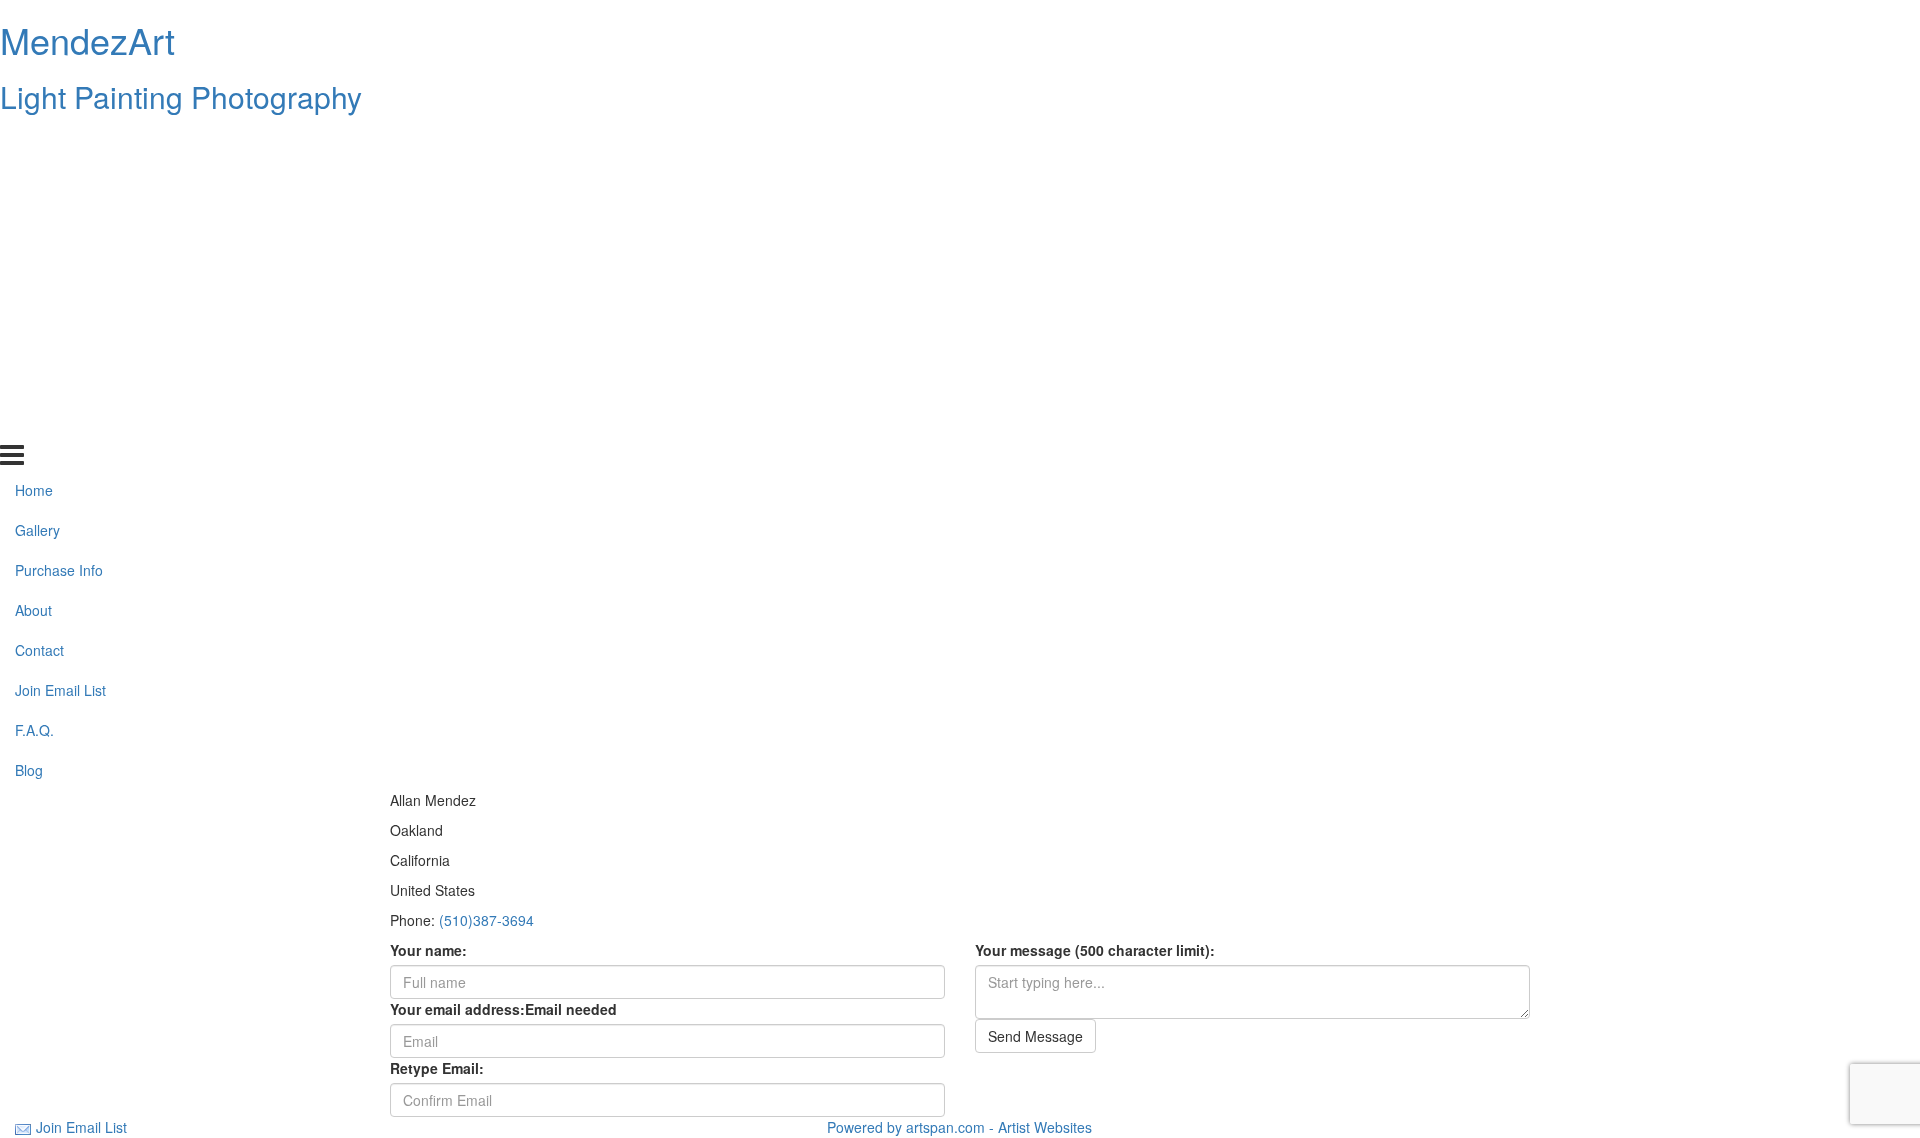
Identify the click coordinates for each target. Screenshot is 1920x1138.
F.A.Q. (34, 383)
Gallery (37, 183)
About (33, 263)
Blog (29, 422)
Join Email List (60, 343)
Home (34, 143)
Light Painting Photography (181, 96)
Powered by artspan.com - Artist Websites (959, 1127)
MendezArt (87, 39)
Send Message (1035, 1036)
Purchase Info (59, 223)
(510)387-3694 (486, 920)
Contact (39, 303)
